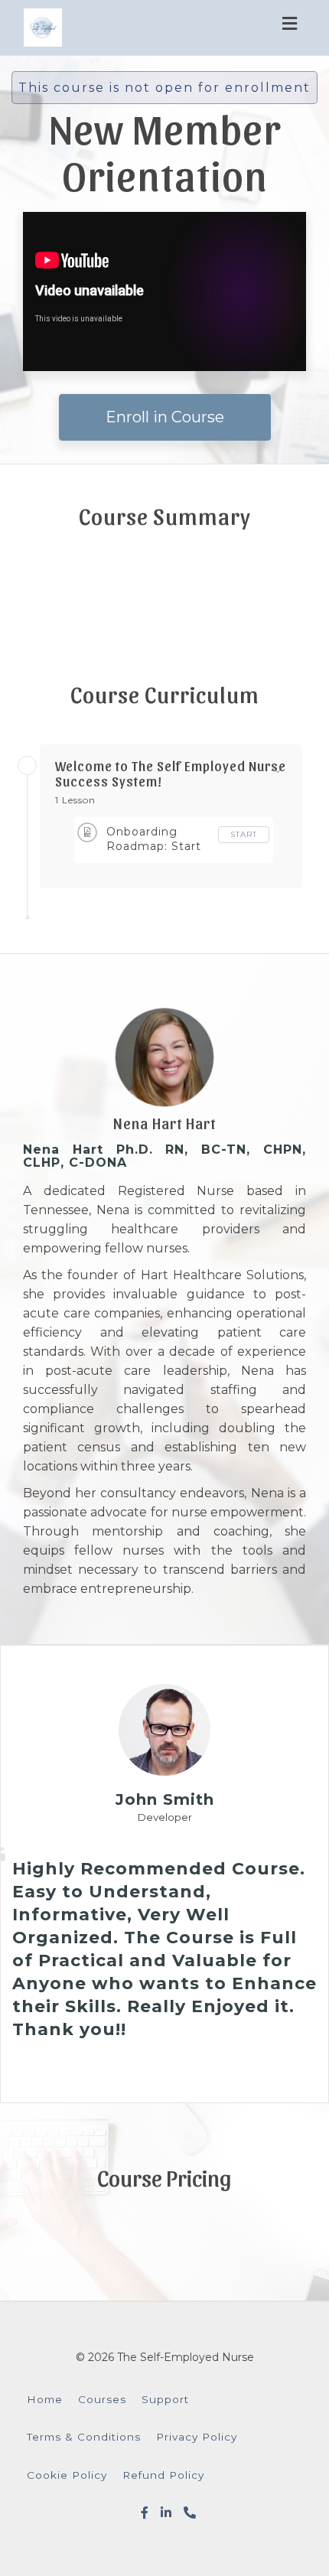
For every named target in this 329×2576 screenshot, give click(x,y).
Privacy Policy (197, 2437)
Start (244, 834)
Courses (102, 2399)
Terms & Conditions (84, 2437)
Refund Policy (163, 2475)
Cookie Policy (67, 2475)
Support (165, 2399)
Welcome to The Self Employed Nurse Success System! (171, 773)
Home (45, 2399)
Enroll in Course (165, 417)
